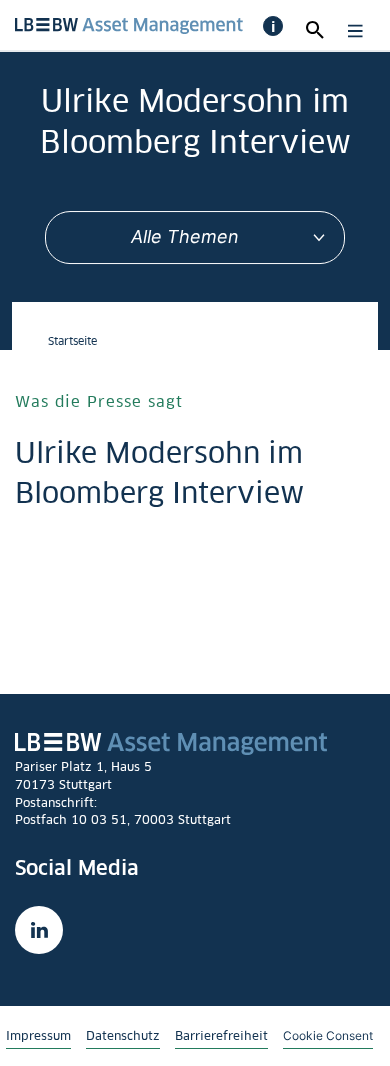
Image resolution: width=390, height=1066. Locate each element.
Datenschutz (123, 1035)
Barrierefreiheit (221, 1035)
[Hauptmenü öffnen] (351, 31)
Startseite (72, 341)
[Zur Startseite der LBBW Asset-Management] (129, 23)
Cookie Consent (328, 1035)
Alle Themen (185, 236)
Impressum (38, 1035)
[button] (273, 26)
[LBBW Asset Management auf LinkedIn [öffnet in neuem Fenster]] (39, 930)
